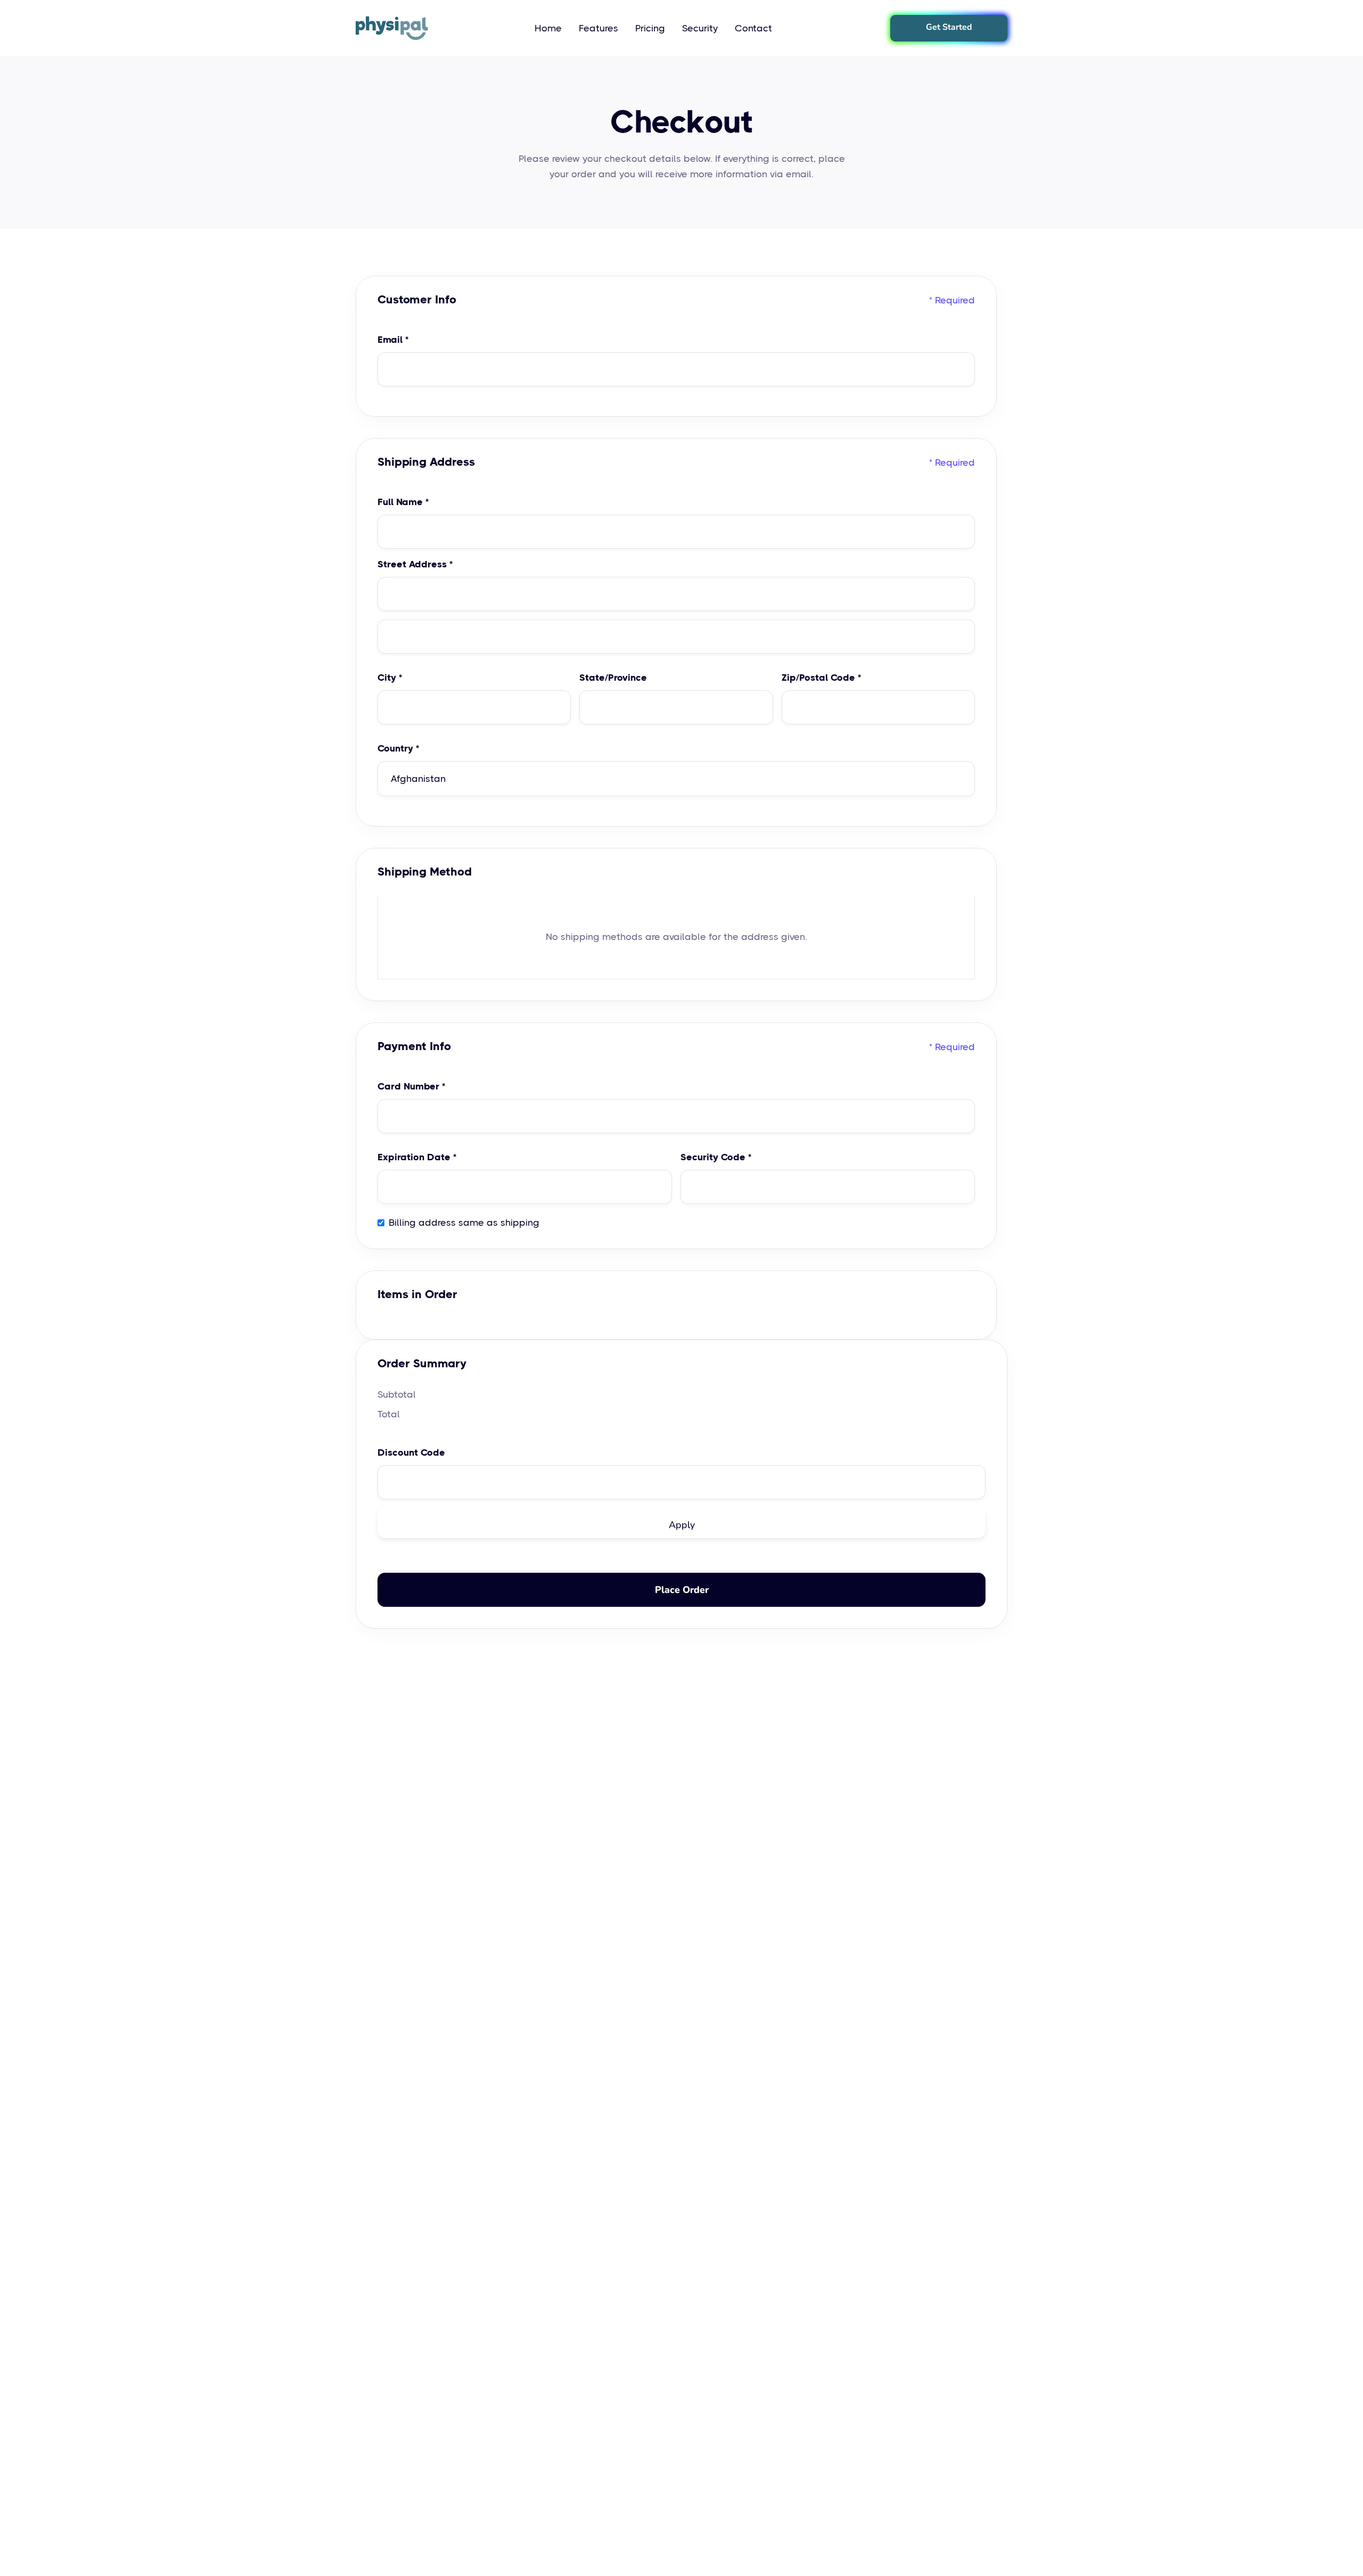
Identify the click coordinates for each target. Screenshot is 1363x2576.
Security (700, 28)
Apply (682, 1525)
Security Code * (716, 1157)
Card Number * (411, 1086)
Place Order (682, 1590)
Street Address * (415, 564)
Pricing (650, 28)
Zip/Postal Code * (821, 678)
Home (548, 28)
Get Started (949, 27)
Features (598, 28)
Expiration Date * (417, 1157)
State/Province (613, 678)
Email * (393, 340)
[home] (392, 28)
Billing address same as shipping (464, 1223)
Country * (398, 748)
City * (390, 678)
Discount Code (411, 1452)
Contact (753, 28)
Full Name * (403, 502)
